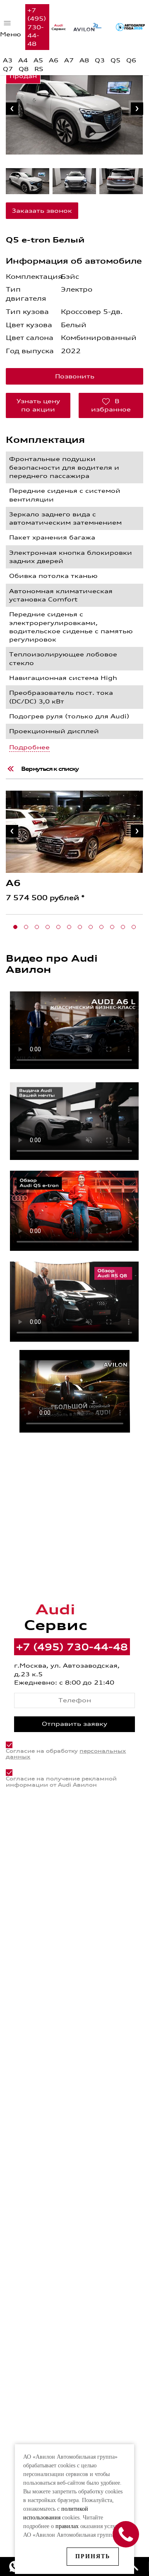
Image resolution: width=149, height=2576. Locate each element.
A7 (69, 60)
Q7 (8, 69)
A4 (23, 60)
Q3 (100, 60)
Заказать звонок (42, 210)
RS (39, 69)
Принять (93, 2556)
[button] (15, 927)
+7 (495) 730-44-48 (37, 27)
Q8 (24, 69)
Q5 (115, 60)
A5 (38, 60)
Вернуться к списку (50, 769)
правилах (67, 2526)
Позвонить (75, 376)
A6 (54, 60)
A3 (8, 60)
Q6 (131, 60)
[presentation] (12, 109)
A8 (84, 60)
